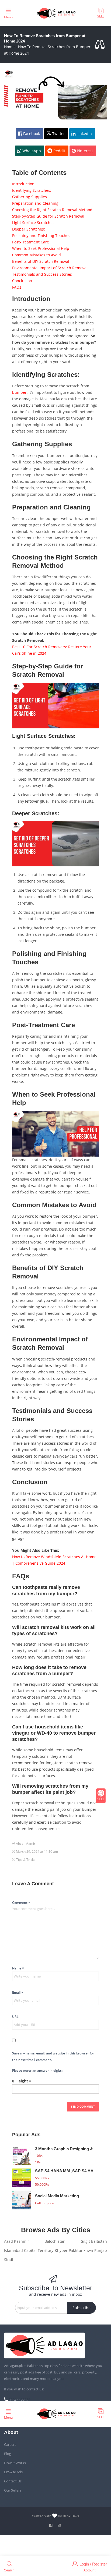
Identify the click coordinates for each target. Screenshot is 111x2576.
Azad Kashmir (17, 2241)
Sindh (9, 2260)
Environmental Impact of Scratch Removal (50, 268)
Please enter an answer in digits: (37, 2070)
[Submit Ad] (101, 13)
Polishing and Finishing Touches (41, 235)
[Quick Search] (101, 45)
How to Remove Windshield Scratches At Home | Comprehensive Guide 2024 (54, 1560)
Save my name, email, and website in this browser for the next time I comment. (53, 2056)
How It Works (15, 2463)
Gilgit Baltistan (94, 2241)
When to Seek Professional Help (41, 248)
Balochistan (55, 2241)
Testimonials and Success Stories (42, 274)
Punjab (101, 2250)
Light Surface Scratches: (34, 223)
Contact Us (13, 2481)
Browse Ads (13, 2472)
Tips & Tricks (26, 1860)
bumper (19, 392)
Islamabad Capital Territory (29, 2250)
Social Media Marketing (57, 2196)
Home (9, 47)
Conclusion (22, 281)
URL (15, 2017)
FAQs (17, 287)
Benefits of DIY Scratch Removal (41, 261)
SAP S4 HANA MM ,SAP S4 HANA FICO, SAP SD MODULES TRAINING (67, 2171)
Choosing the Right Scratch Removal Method (52, 210)
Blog (8, 2454)
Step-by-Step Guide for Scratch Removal (48, 216)
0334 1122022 (19, 2400)
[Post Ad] (101, 1796)
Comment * (21, 1903)
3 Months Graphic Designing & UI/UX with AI (67, 2149)
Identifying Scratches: (32, 190)
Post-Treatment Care (31, 242)
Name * (18, 1968)
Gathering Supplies (30, 197)
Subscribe (81, 2308)
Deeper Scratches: (29, 229)
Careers (10, 2444)
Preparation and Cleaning (35, 203)
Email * (18, 1992)
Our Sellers (13, 2490)
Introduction (23, 184)
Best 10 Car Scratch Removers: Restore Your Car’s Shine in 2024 (52, 650)
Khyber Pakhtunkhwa (74, 2250)
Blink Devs (71, 2516)
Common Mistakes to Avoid (37, 255)
